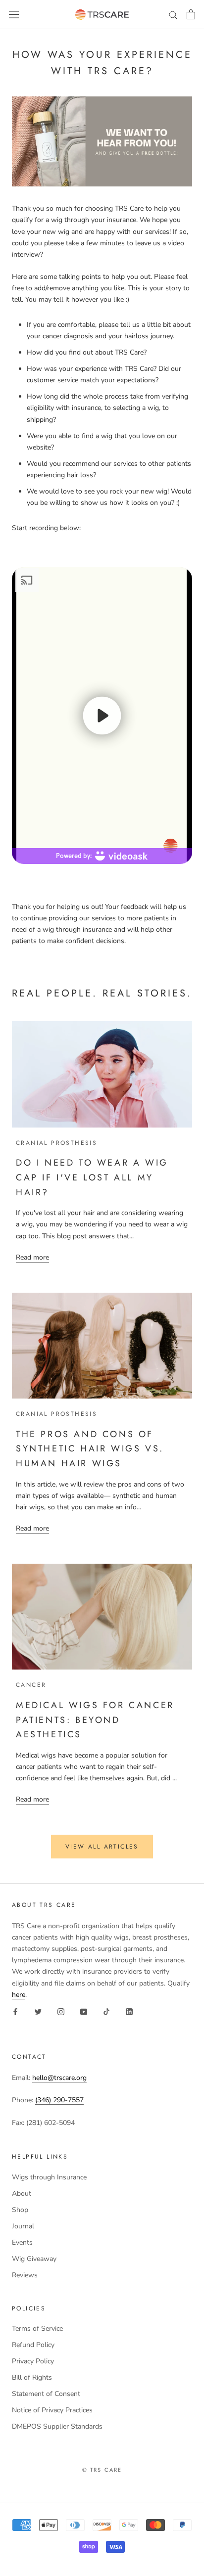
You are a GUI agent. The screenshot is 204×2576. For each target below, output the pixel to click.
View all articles (102, 1847)
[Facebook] (15, 2011)
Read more (32, 1257)
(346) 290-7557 (59, 2100)
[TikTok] (106, 2011)
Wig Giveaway (34, 2259)
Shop (20, 2210)
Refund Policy (33, 2345)
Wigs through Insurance (49, 2177)
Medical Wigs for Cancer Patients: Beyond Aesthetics (95, 1720)
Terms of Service (37, 2328)
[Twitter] (38, 2011)
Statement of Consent (46, 2394)
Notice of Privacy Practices (52, 2410)
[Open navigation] (14, 15)
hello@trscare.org (59, 2078)
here (19, 1995)
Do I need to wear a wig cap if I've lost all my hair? (92, 1177)
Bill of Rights (32, 2377)
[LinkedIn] (129, 2011)
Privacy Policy (33, 2361)
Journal (23, 2226)
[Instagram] (61, 2011)
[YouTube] (84, 2011)
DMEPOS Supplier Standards (57, 2426)
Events (22, 2242)
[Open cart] (191, 14)
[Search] (173, 15)
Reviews (25, 2275)
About (22, 2193)
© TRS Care (102, 2470)
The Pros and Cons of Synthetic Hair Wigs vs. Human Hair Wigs (90, 1449)
